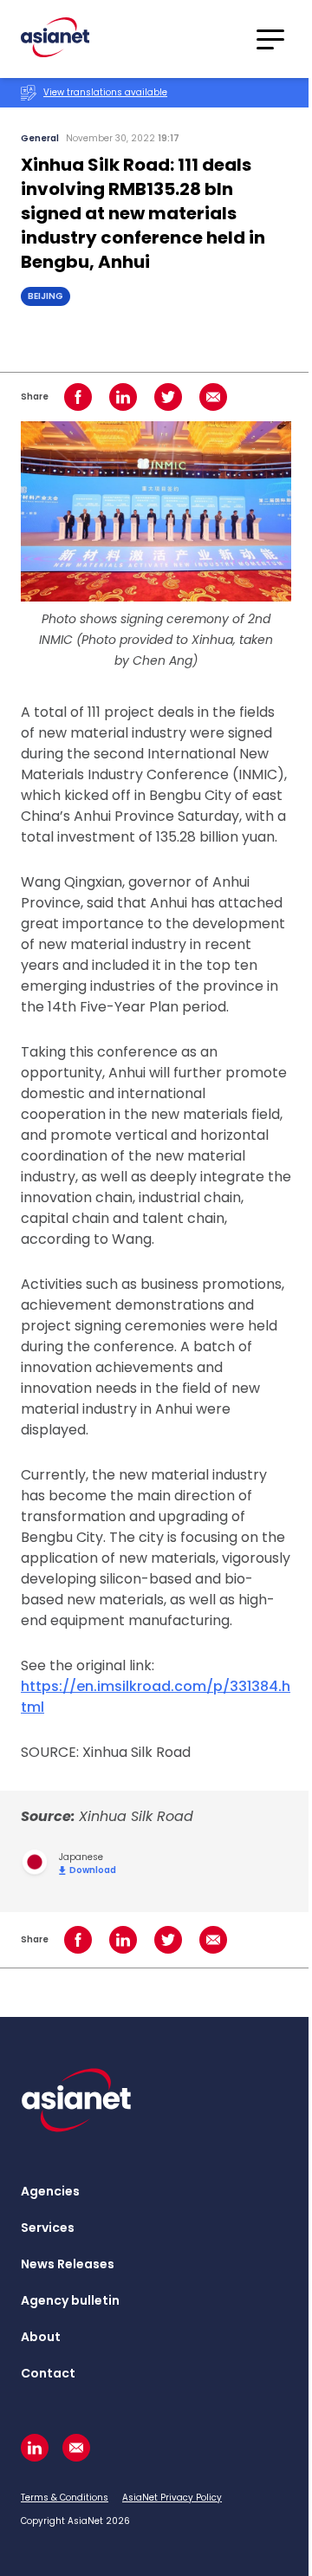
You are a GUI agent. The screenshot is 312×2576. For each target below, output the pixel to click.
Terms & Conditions (65, 2498)
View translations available (105, 92)
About (41, 2337)
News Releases (68, 2264)
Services (48, 2228)
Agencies (50, 2191)
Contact (48, 2373)
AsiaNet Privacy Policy (172, 2498)
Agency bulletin (70, 2300)
